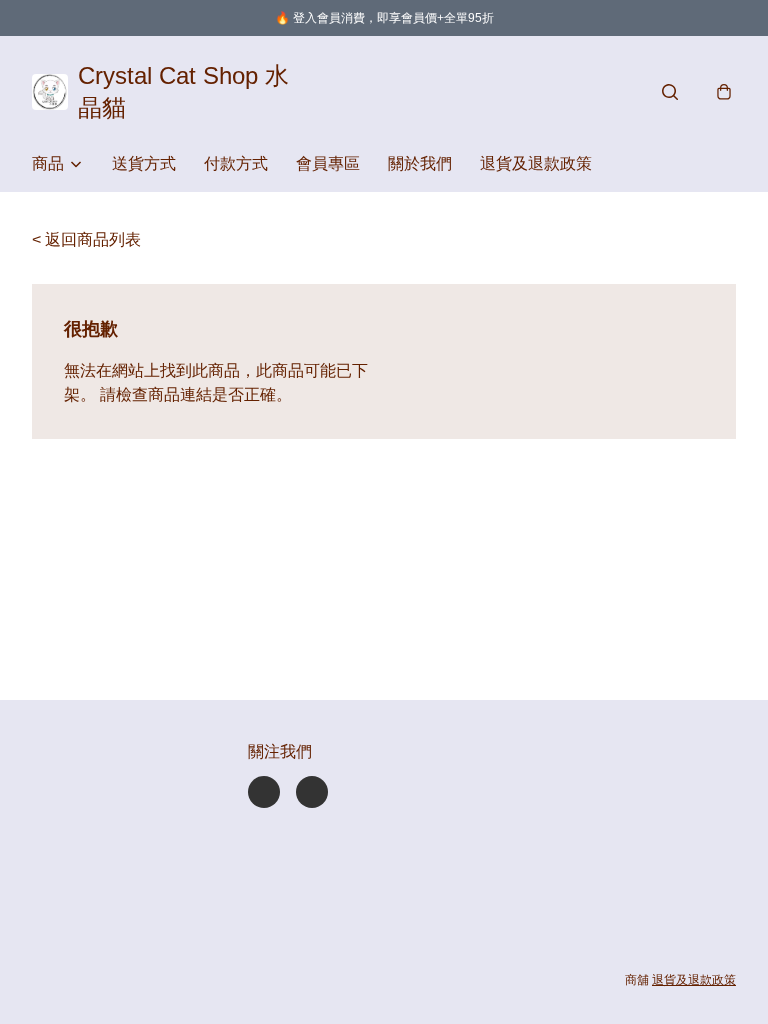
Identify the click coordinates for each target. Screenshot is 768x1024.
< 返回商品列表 (86, 239)
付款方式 (236, 163)
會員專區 (328, 163)
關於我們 (420, 163)
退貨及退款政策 (536, 163)
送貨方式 (144, 163)
